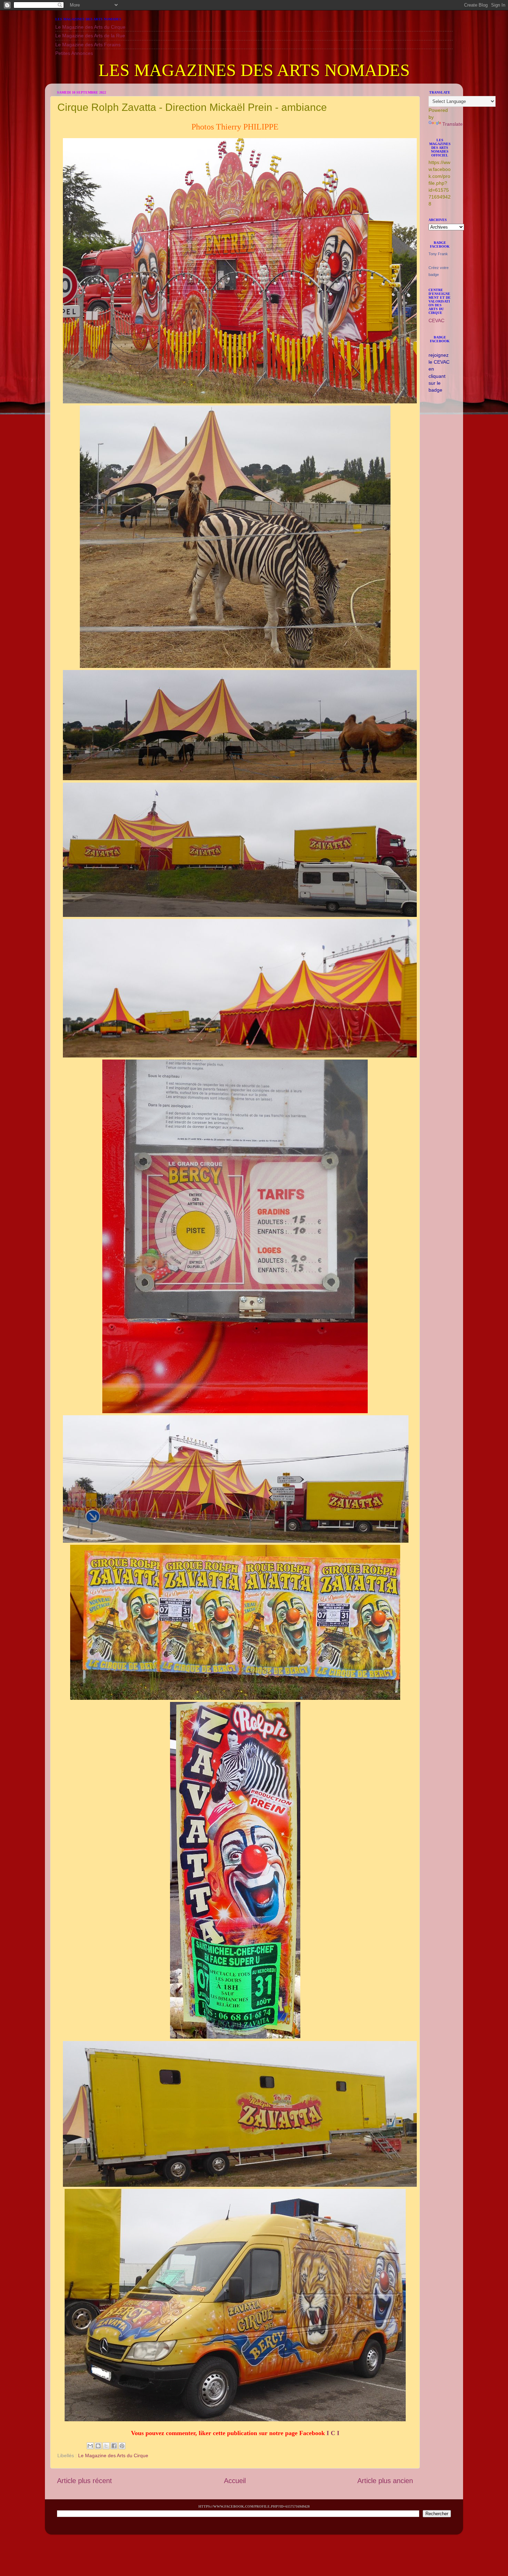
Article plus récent (84, 2481)
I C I (333, 2433)
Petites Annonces (74, 53)
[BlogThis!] (98, 2446)
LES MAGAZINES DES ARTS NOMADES (254, 70)
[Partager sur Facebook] (114, 2446)
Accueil (235, 2481)
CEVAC (436, 320)
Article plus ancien (385, 2481)
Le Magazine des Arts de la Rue (90, 36)
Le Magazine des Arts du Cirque (90, 27)
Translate (453, 124)
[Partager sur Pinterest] (122, 2446)
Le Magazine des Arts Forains (88, 45)
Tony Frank (438, 254)
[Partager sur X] (106, 2446)
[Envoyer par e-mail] (90, 2446)
